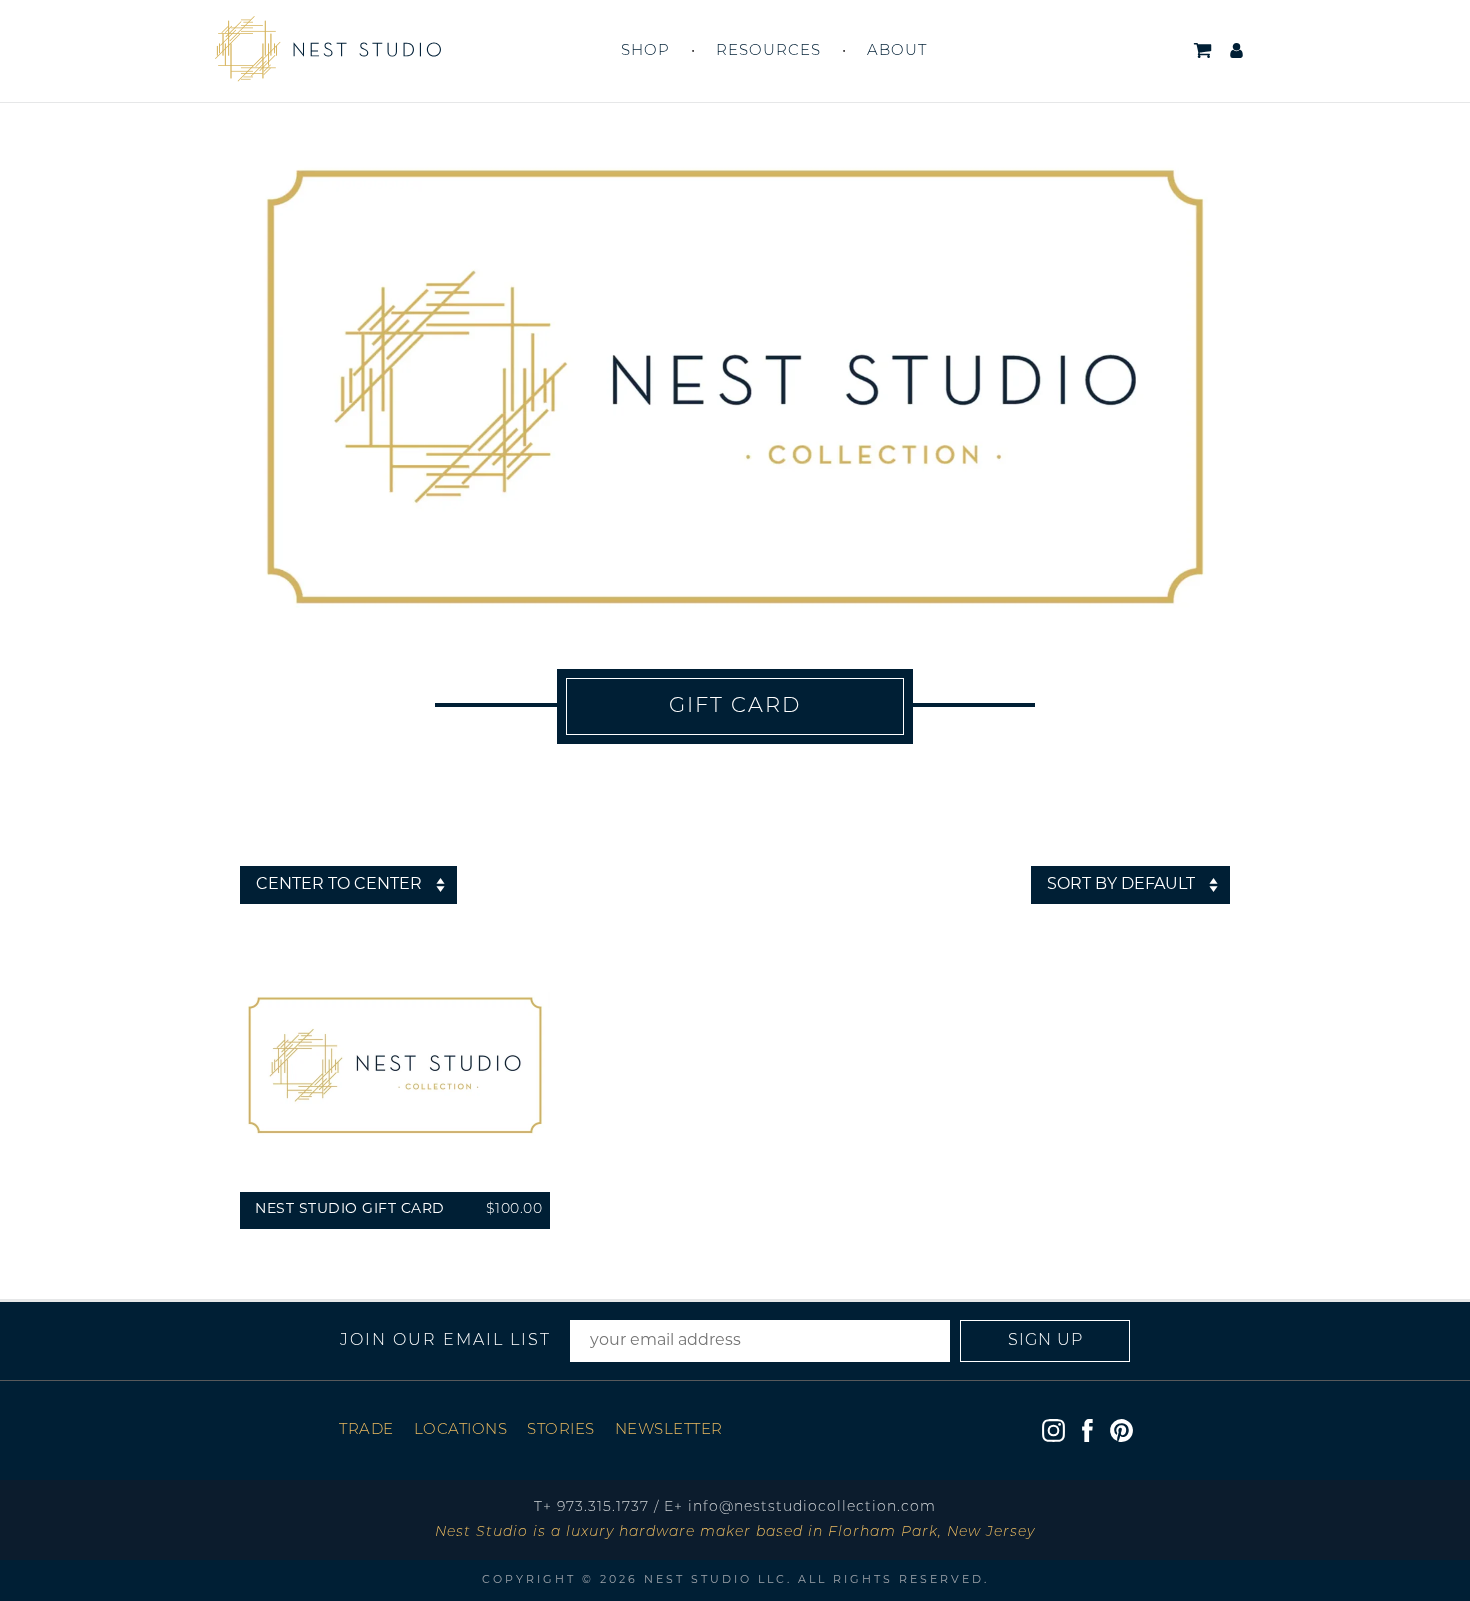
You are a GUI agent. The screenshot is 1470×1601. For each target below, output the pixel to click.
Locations (461, 1430)
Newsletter (669, 1430)
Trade (366, 1430)
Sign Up (1045, 1341)
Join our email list (445, 1341)
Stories (561, 1430)
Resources (768, 51)
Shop (645, 51)
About (897, 51)
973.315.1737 (603, 1507)
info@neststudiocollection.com (812, 1507)
